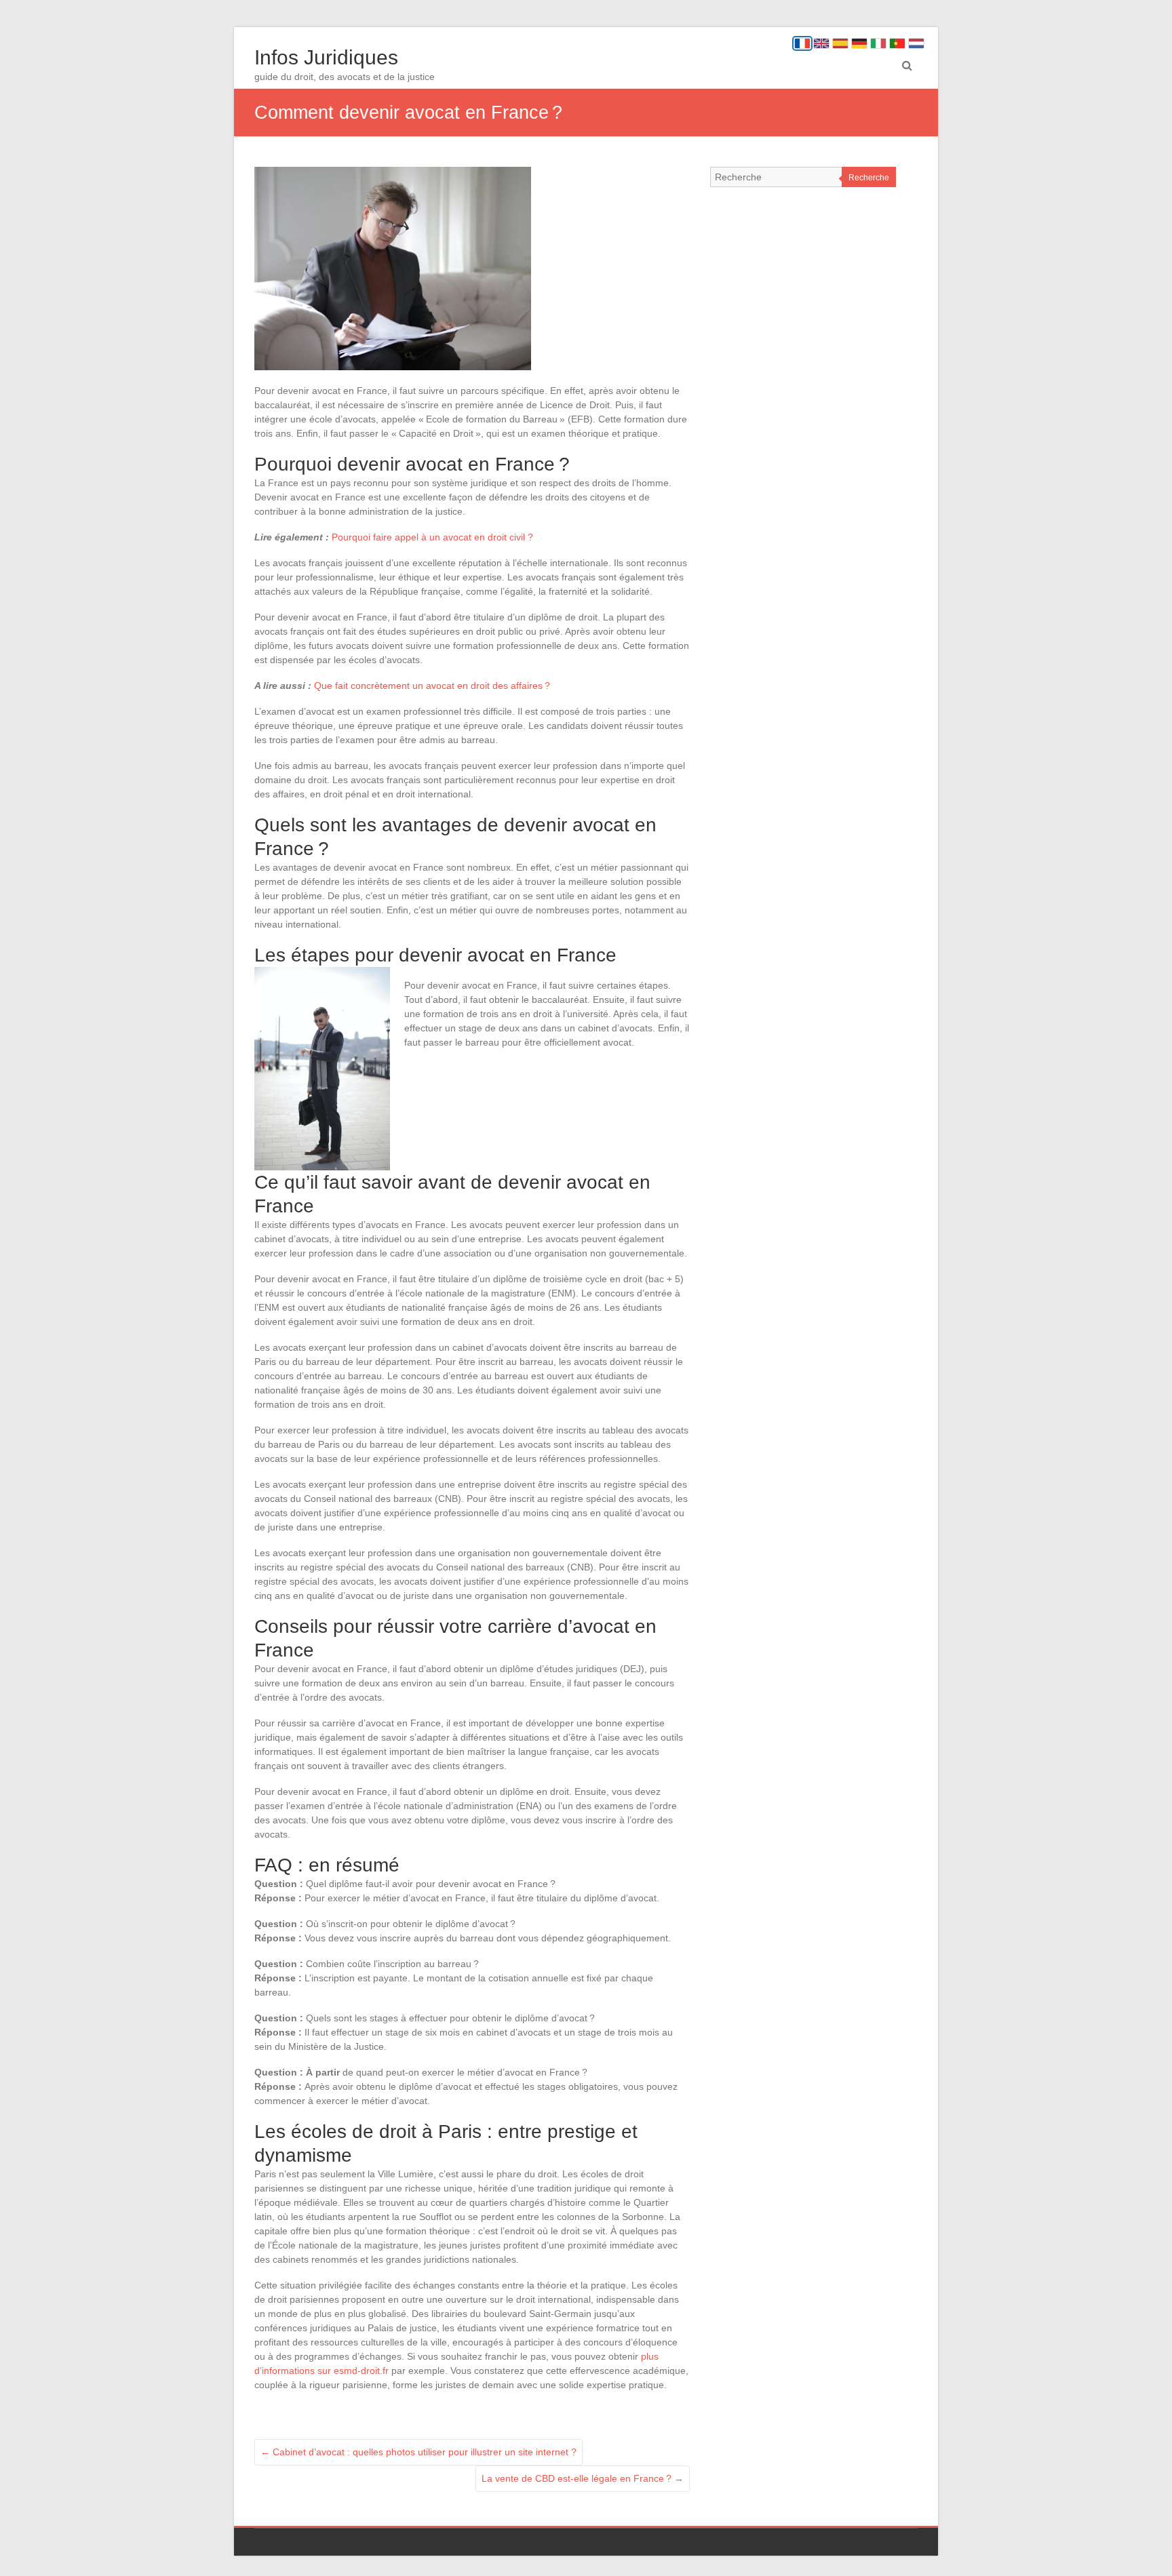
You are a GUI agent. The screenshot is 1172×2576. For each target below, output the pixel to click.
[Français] (802, 43)
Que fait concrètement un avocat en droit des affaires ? (432, 686)
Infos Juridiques (326, 57)
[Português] (897, 43)
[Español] (840, 43)
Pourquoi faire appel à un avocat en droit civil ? (432, 537)
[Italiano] (878, 43)
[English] (821, 43)
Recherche (869, 178)
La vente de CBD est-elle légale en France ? (583, 2478)
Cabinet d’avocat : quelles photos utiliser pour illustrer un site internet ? (418, 2452)
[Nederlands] (916, 43)
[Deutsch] (859, 43)
